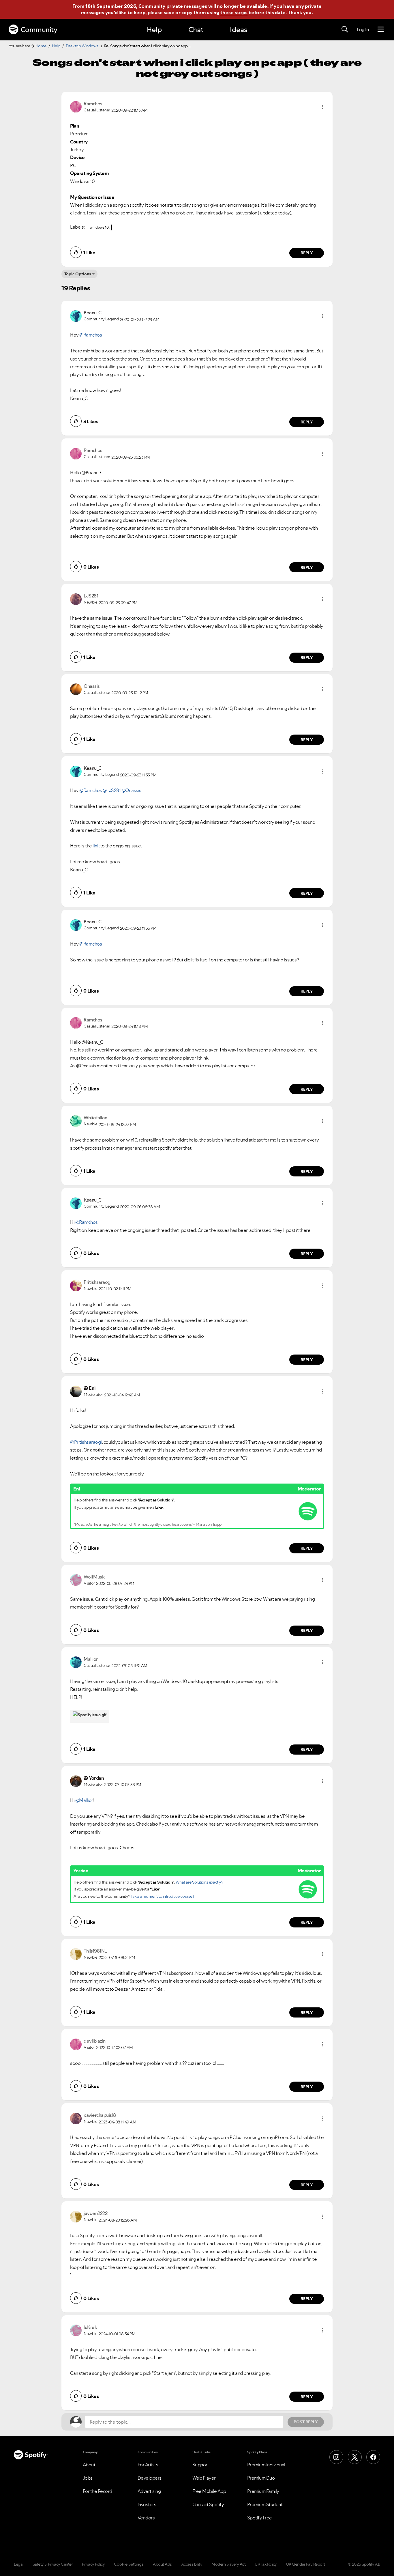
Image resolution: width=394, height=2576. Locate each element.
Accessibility (192, 2564)
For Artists (148, 2465)
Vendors (146, 2518)
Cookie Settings (129, 2564)
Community (39, 30)
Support (201, 2465)
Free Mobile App (209, 2491)
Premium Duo (261, 2478)
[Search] (345, 29)
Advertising (149, 2491)
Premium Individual (266, 2465)
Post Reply (306, 2422)
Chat (196, 30)
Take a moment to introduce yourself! (163, 1896)
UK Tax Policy (266, 2564)
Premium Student (265, 2504)
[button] (322, 107)
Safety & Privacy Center (53, 2564)
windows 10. (100, 227)
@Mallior (84, 1800)
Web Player (204, 2478)
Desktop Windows (82, 46)
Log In (363, 29)
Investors (147, 2504)
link (96, 846)
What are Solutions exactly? (199, 1882)
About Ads (162, 2564)
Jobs (88, 2478)
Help (154, 30)
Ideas (239, 30)
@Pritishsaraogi (86, 1442)
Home (41, 46)
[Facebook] (373, 2457)
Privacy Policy (93, 2564)
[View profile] (76, 106)
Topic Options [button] (78, 274)
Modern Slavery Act (228, 2564)
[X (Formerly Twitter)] (355, 2457)
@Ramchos (91, 335)
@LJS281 (112, 790)
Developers (150, 2478)
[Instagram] (336, 2457)
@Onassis (131, 790)
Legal (19, 2564)
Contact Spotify (208, 2504)
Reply (307, 253)
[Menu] (381, 29)
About (89, 2465)
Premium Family (263, 2491)
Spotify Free (260, 2518)
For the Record (97, 2491)
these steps (234, 12)
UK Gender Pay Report (306, 2564)
